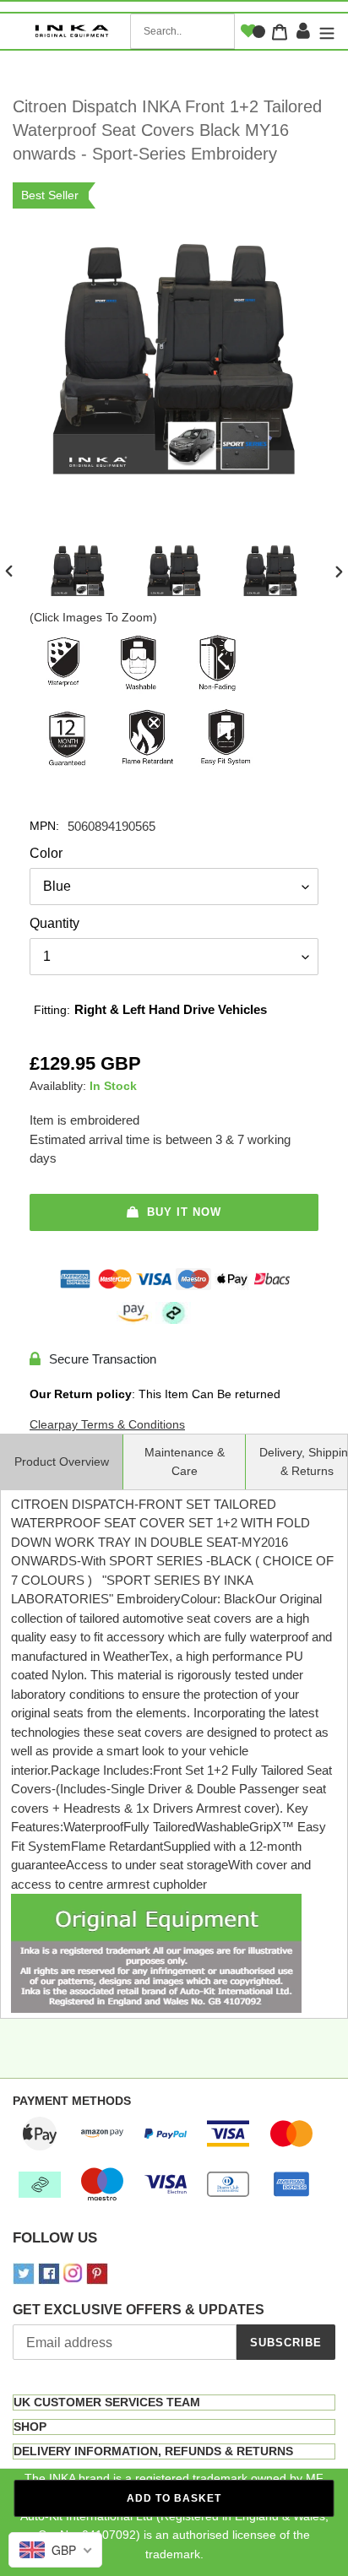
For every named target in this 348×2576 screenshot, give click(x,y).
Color (46, 853)
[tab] (174, 2402)
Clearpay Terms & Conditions (107, 1424)
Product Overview (62, 1462)
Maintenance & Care (185, 1462)
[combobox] (182, 31)
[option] (78, 573)
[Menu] (325, 32)
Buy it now (184, 1212)
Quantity (54, 923)
